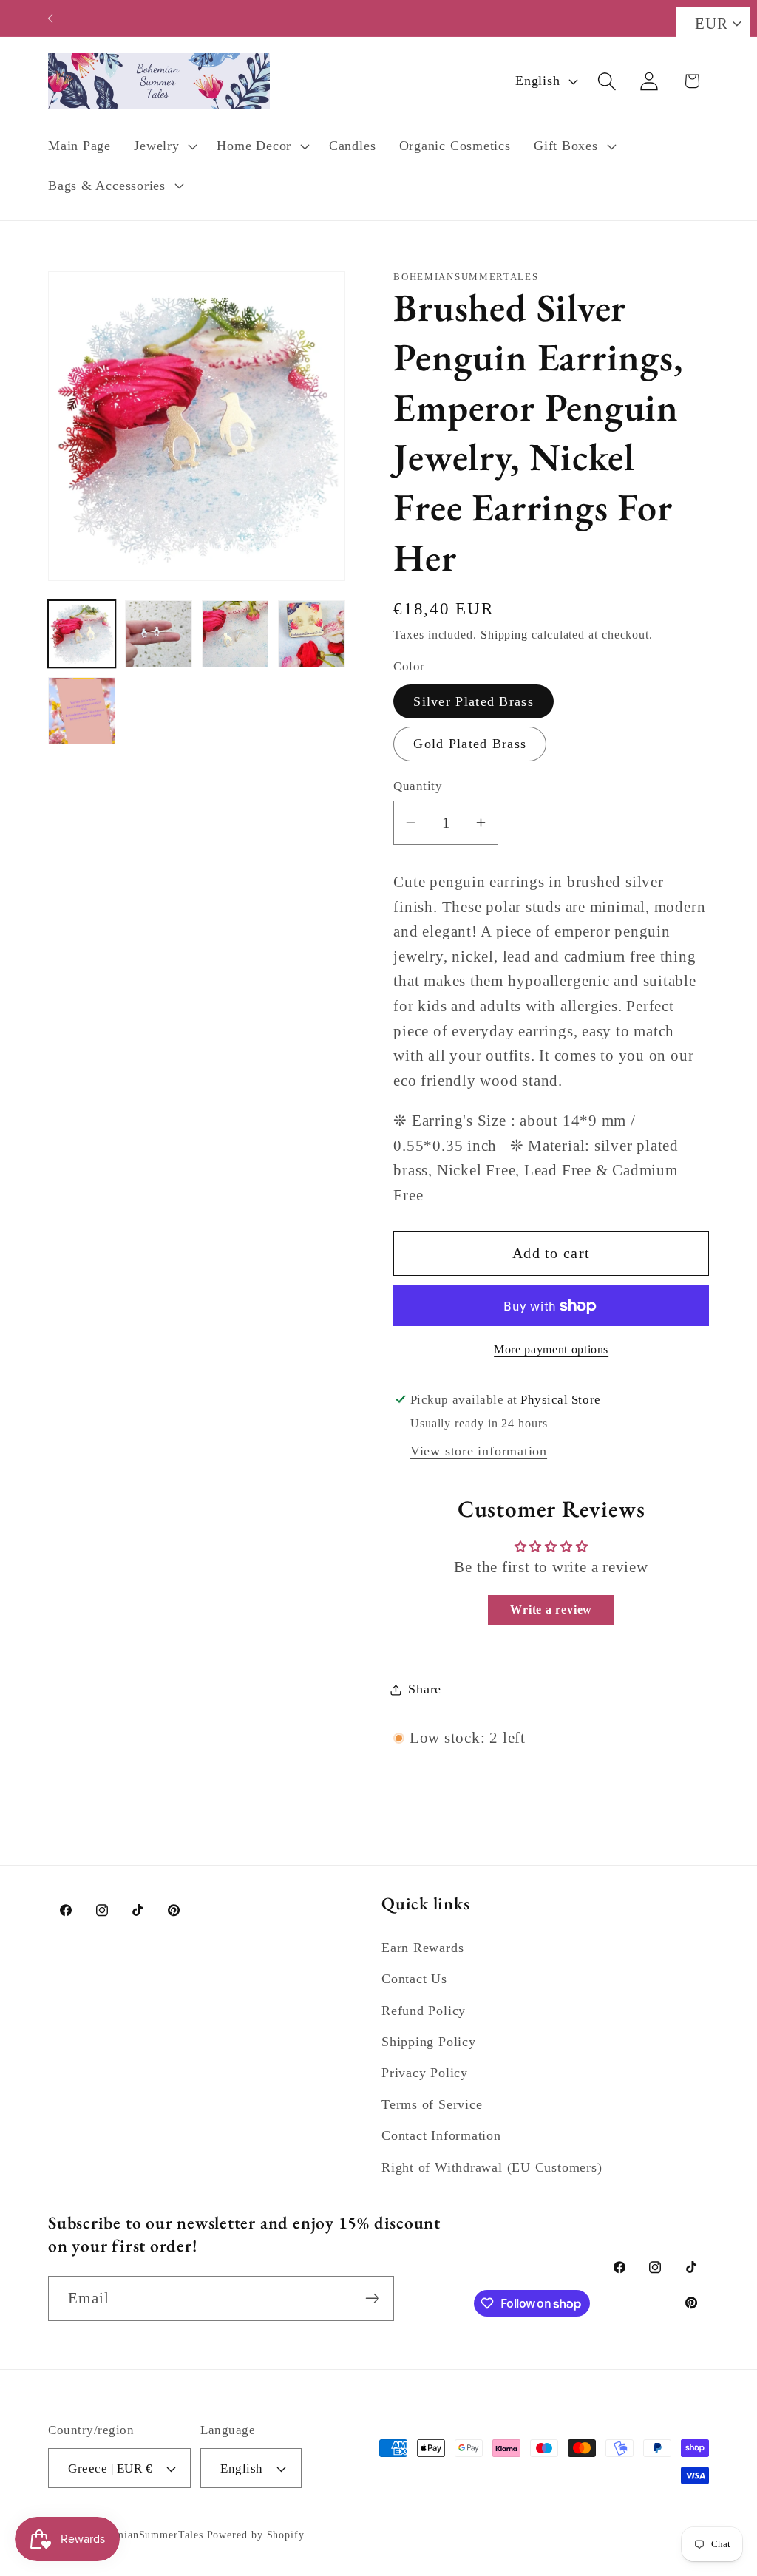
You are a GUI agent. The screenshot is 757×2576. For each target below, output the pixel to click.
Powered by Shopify (256, 2535)
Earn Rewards (422, 1948)
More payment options (551, 1349)
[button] (164, 146)
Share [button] (425, 1689)
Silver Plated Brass (473, 701)
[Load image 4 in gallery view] (312, 634)
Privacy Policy (425, 2073)
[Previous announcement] (50, 18)
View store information (479, 1451)
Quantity (418, 786)
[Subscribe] (372, 2298)
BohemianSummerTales (147, 2535)
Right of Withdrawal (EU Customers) (492, 2167)
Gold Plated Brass (470, 744)
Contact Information (441, 2135)
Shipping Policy (429, 2042)
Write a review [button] (551, 1610)
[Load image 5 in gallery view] (82, 711)
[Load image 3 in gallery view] (235, 634)
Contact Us (414, 1979)
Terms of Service (432, 2104)
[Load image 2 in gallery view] (159, 634)
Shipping (504, 635)
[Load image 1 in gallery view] (82, 634)
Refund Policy (424, 2011)
